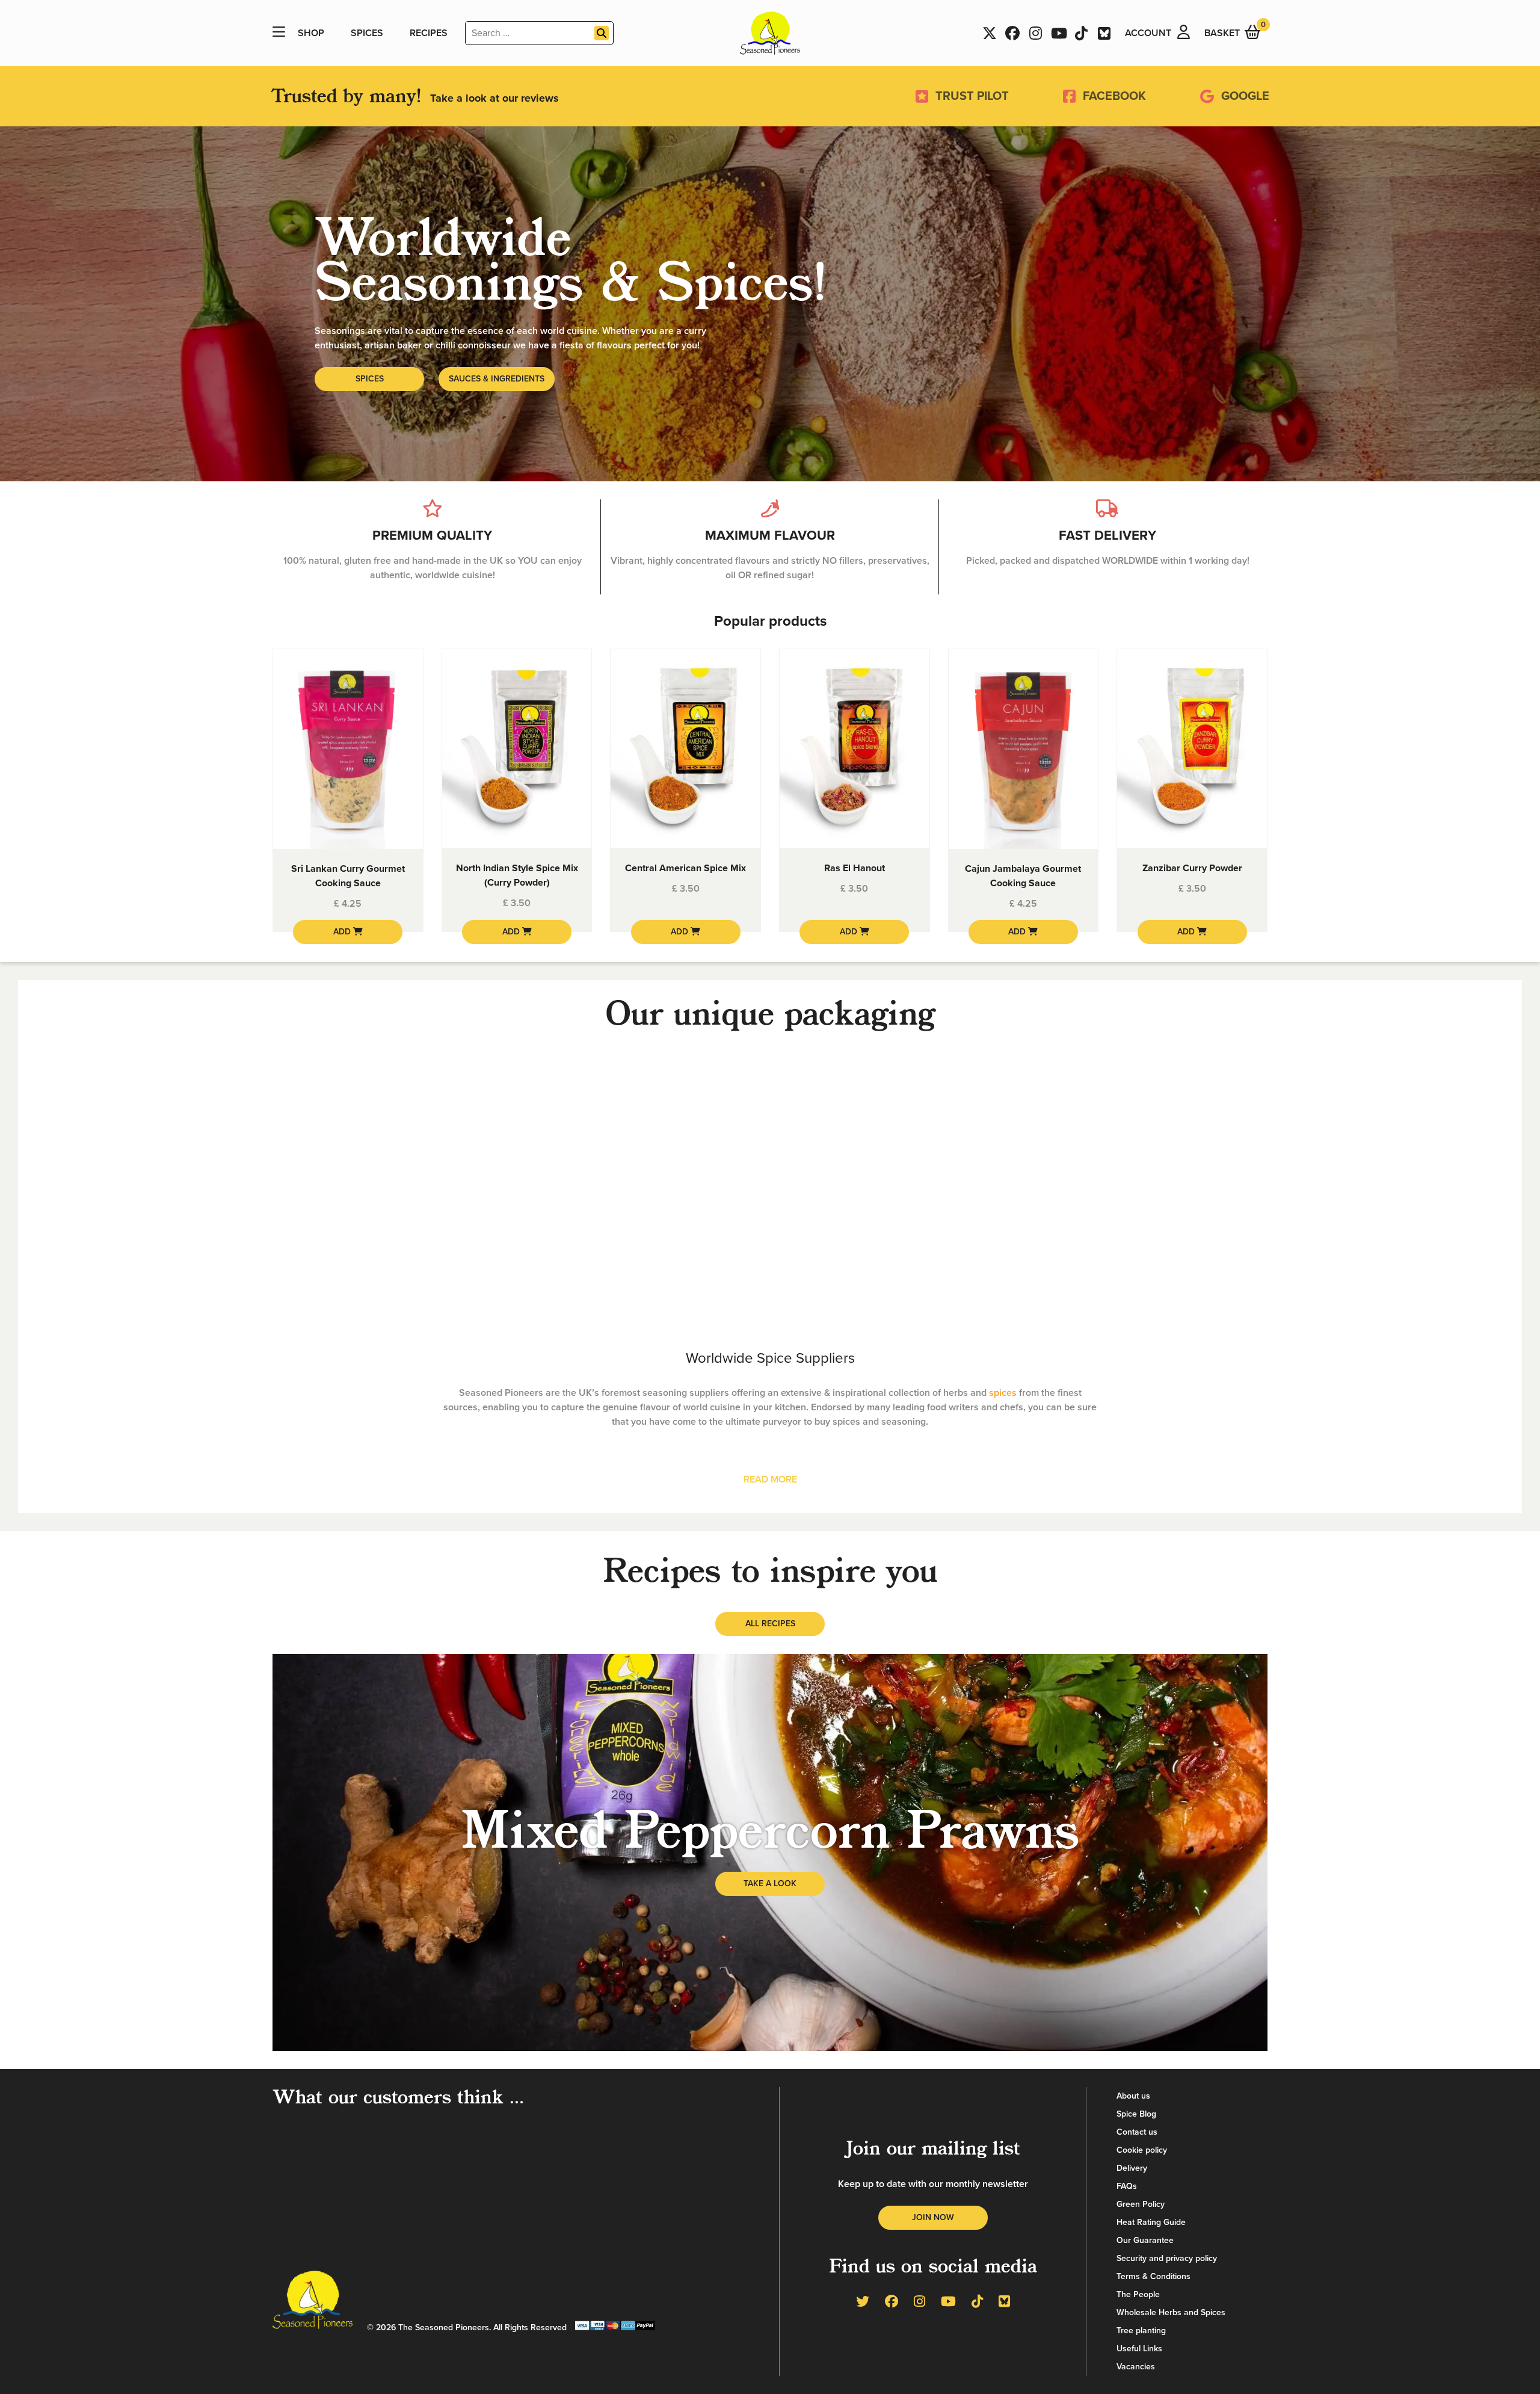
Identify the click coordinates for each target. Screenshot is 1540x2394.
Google (1245, 96)
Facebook (1114, 96)
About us (1133, 2096)
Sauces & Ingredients (497, 379)
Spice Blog (1136, 2114)
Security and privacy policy (1167, 2258)
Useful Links (1139, 2349)
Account (1148, 33)
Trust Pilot (972, 96)
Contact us (1137, 2132)
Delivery (1132, 2168)
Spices (367, 33)
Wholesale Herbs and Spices (1171, 2312)
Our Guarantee (1145, 2240)
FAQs (1127, 2186)
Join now (933, 2217)
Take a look (770, 1883)
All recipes (770, 1624)
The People (1138, 2294)
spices (1003, 1393)
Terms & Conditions (1153, 2276)
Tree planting (1141, 2331)
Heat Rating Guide (1151, 2222)
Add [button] (343, 932)
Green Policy (1141, 2204)
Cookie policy (1142, 2150)
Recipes (429, 33)
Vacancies (1136, 2367)
